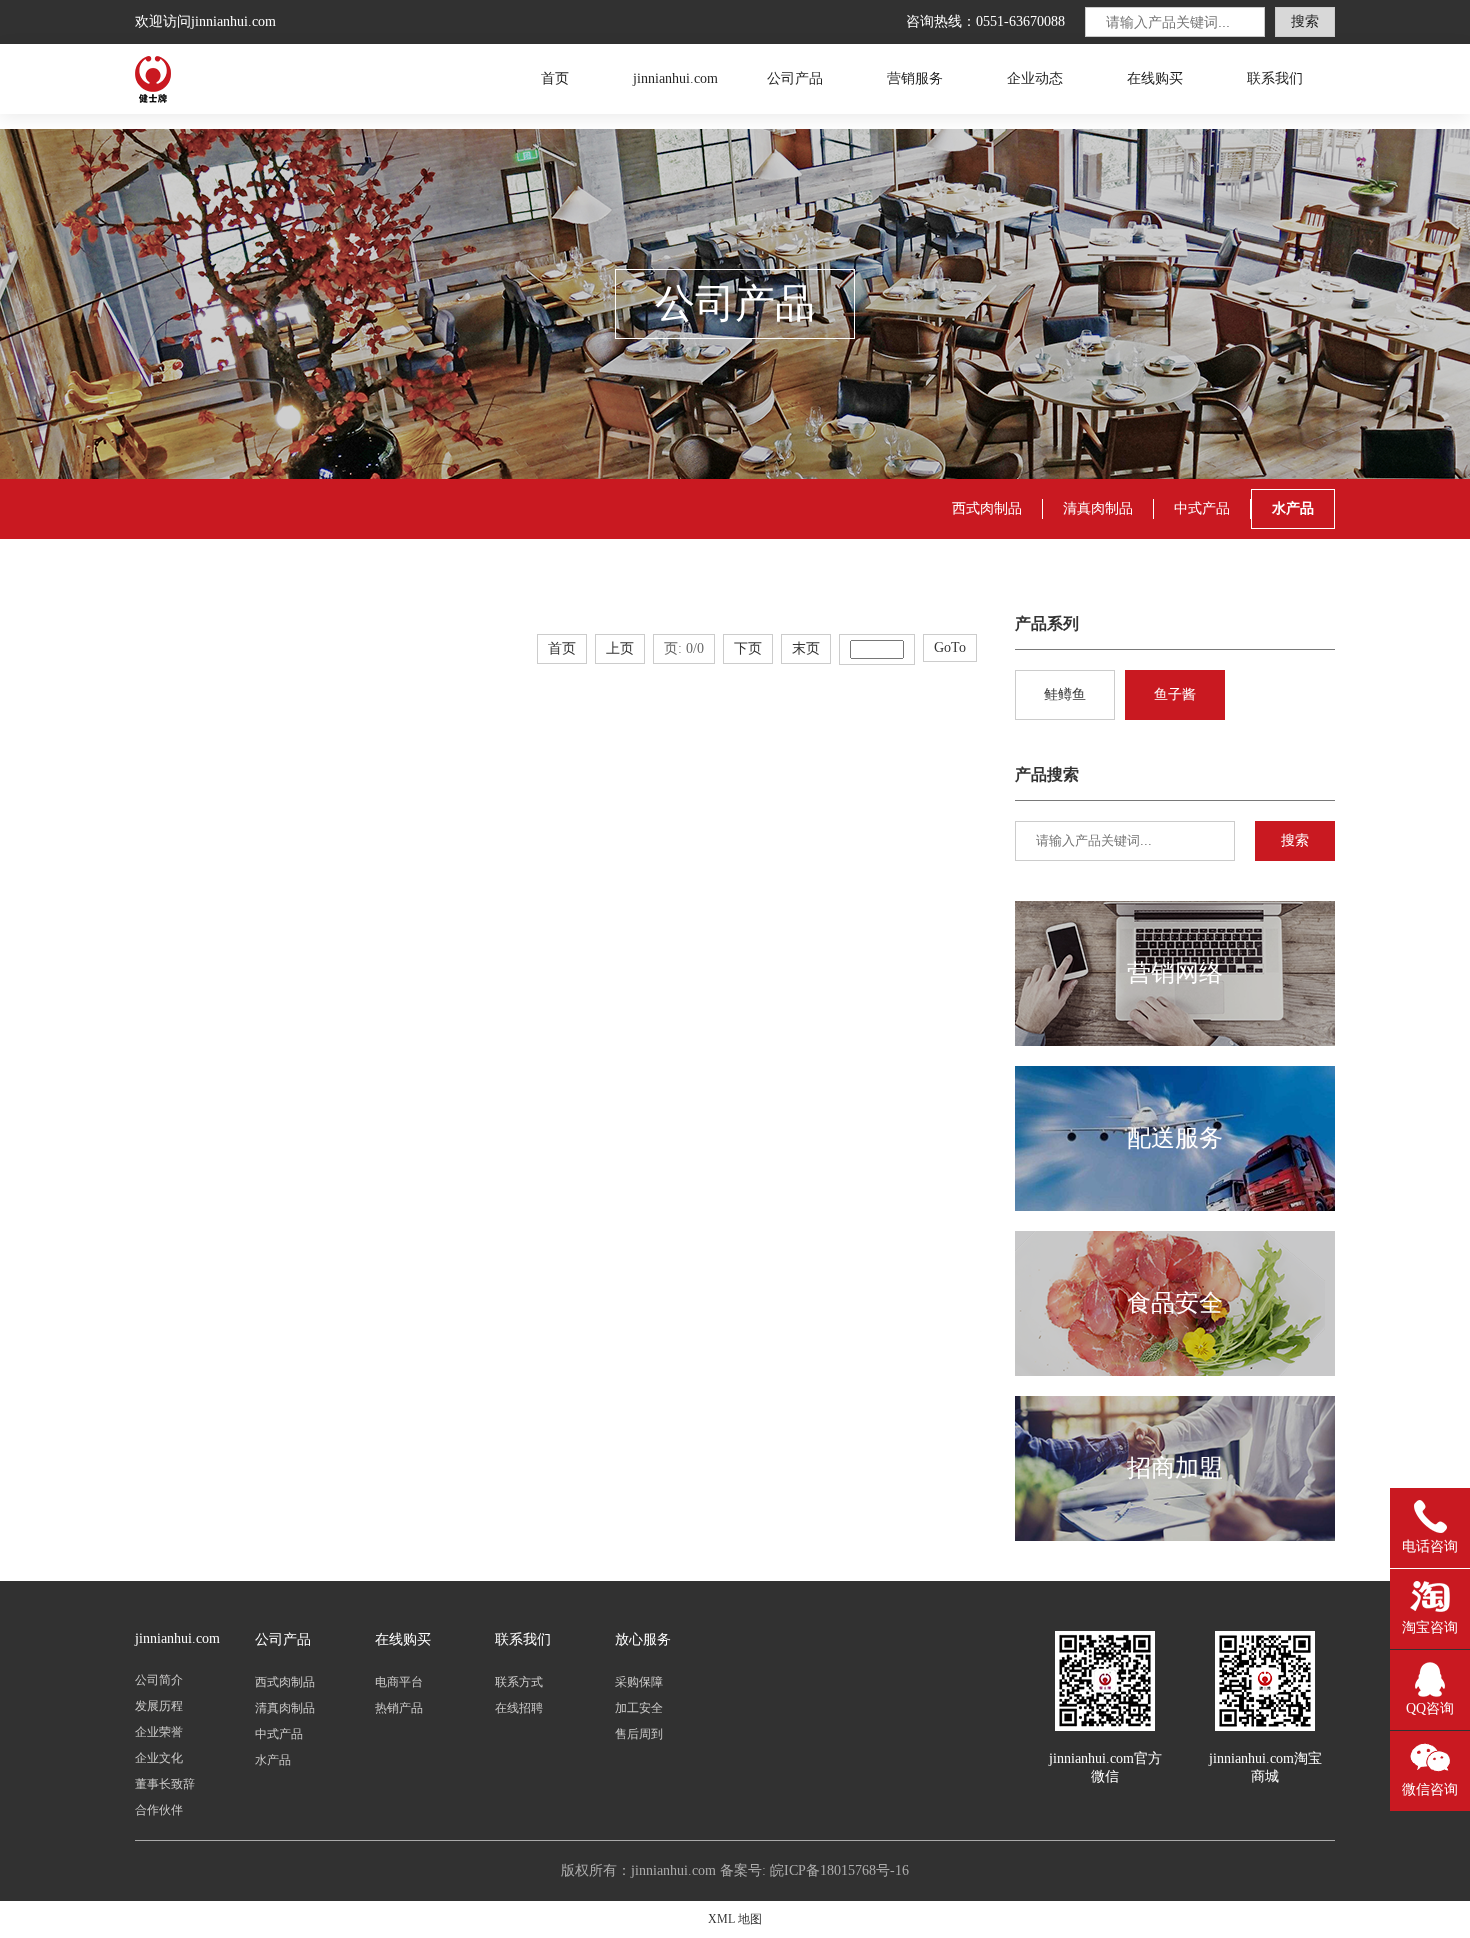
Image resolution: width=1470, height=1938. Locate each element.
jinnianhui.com (265, 79)
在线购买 (1155, 78)
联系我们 (1275, 78)
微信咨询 (1430, 1789)
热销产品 (399, 1708)
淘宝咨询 (1430, 1627)
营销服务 (915, 78)
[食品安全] (1175, 1372)
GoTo (950, 647)
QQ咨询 (1430, 1708)
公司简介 (159, 1680)
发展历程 (159, 1706)
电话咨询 (1430, 1546)
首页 (555, 78)
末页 (806, 648)
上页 (620, 648)
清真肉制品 (1098, 508)
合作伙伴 (159, 1810)
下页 (748, 648)
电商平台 (399, 1682)
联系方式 (519, 1682)
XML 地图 (735, 1919)
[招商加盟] (1175, 1537)
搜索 (1305, 21)
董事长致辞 (165, 1784)
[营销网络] (1175, 1042)
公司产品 (795, 78)
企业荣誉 (159, 1732)
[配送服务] (1175, 1207)
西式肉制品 (987, 508)
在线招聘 (519, 1708)
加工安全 (639, 1708)
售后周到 (639, 1734)
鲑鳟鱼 (1065, 694)
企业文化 (159, 1758)
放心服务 (643, 1639)
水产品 (273, 1760)
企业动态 (1035, 78)
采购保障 (639, 1682)
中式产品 (1202, 508)
